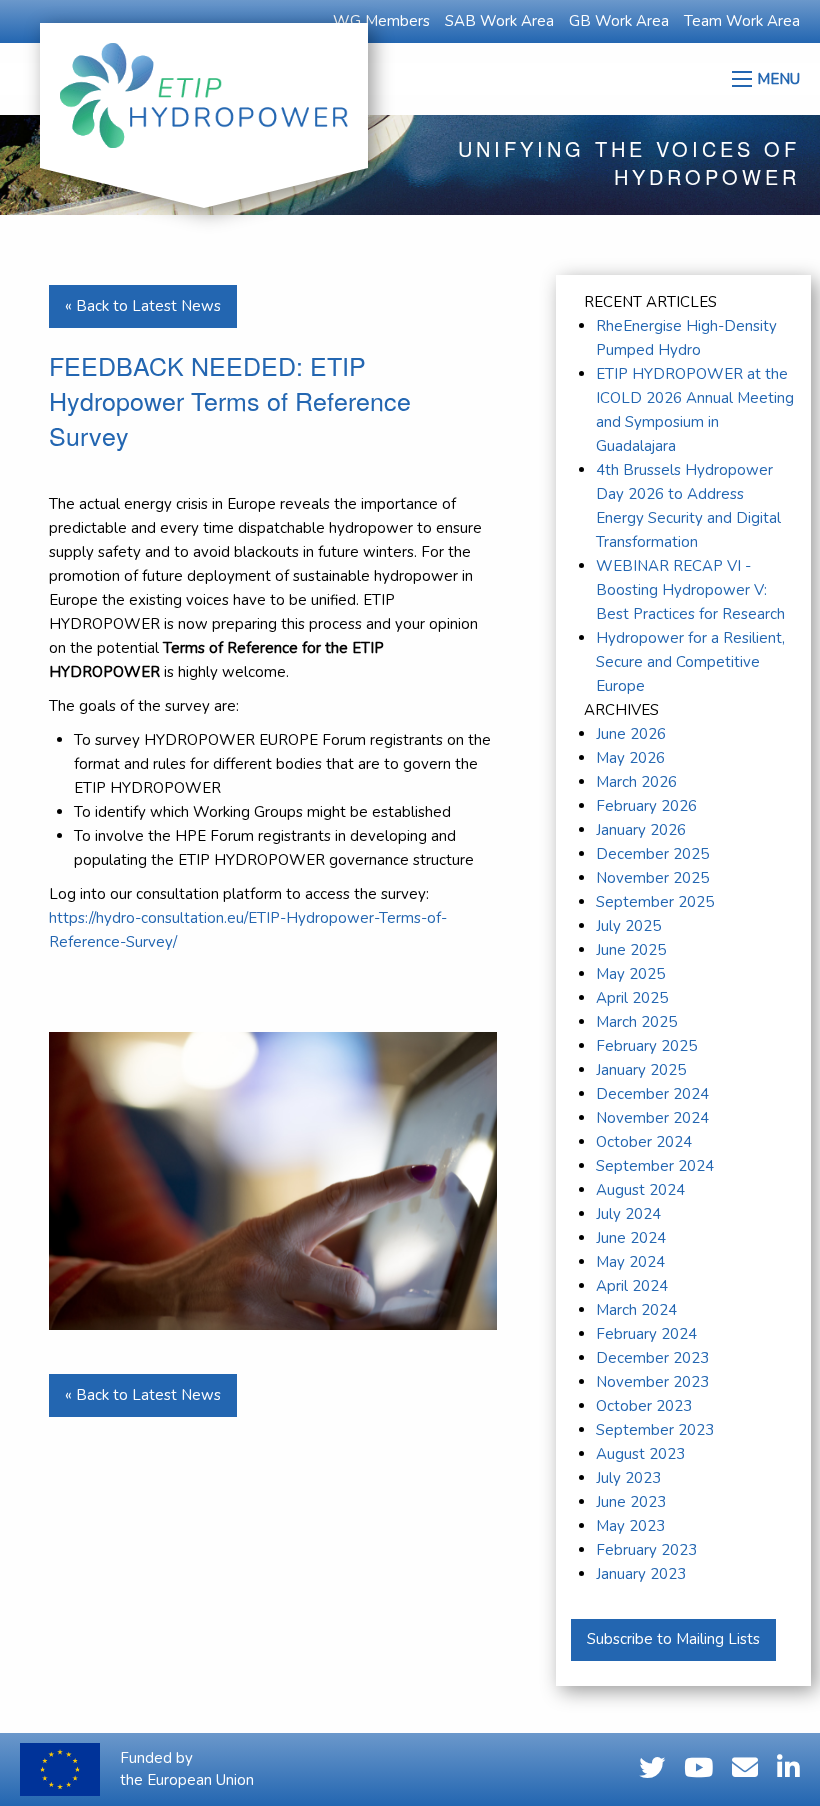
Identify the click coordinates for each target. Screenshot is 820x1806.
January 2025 (641, 1070)
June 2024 (631, 1238)
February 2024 (646, 1334)
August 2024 (640, 1190)
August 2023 (640, 1454)
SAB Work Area (499, 21)
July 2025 (628, 926)
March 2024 (636, 1310)
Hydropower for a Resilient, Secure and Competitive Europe (690, 662)
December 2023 (652, 1358)
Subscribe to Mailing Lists (673, 1639)
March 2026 (636, 782)
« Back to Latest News (143, 306)
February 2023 (646, 1550)
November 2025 (652, 878)
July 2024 (628, 1214)
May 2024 (630, 1262)
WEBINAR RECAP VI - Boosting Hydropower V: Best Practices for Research (690, 590)
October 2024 (644, 1142)
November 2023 (652, 1382)
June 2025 (631, 950)
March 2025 (636, 1022)
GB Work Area (619, 21)
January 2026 (641, 830)
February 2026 (646, 806)
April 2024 (632, 1286)
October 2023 (644, 1406)
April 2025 (632, 998)
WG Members (381, 21)
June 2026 (631, 734)
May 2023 (630, 1526)
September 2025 (655, 902)
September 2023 (655, 1430)
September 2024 (655, 1166)
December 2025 (652, 854)
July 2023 (628, 1478)
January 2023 (641, 1574)
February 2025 (646, 1046)
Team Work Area (742, 21)
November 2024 (652, 1118)
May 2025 (630, 974)
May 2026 (630, 758)
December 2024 (652, 1094)
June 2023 (631, 1502)
